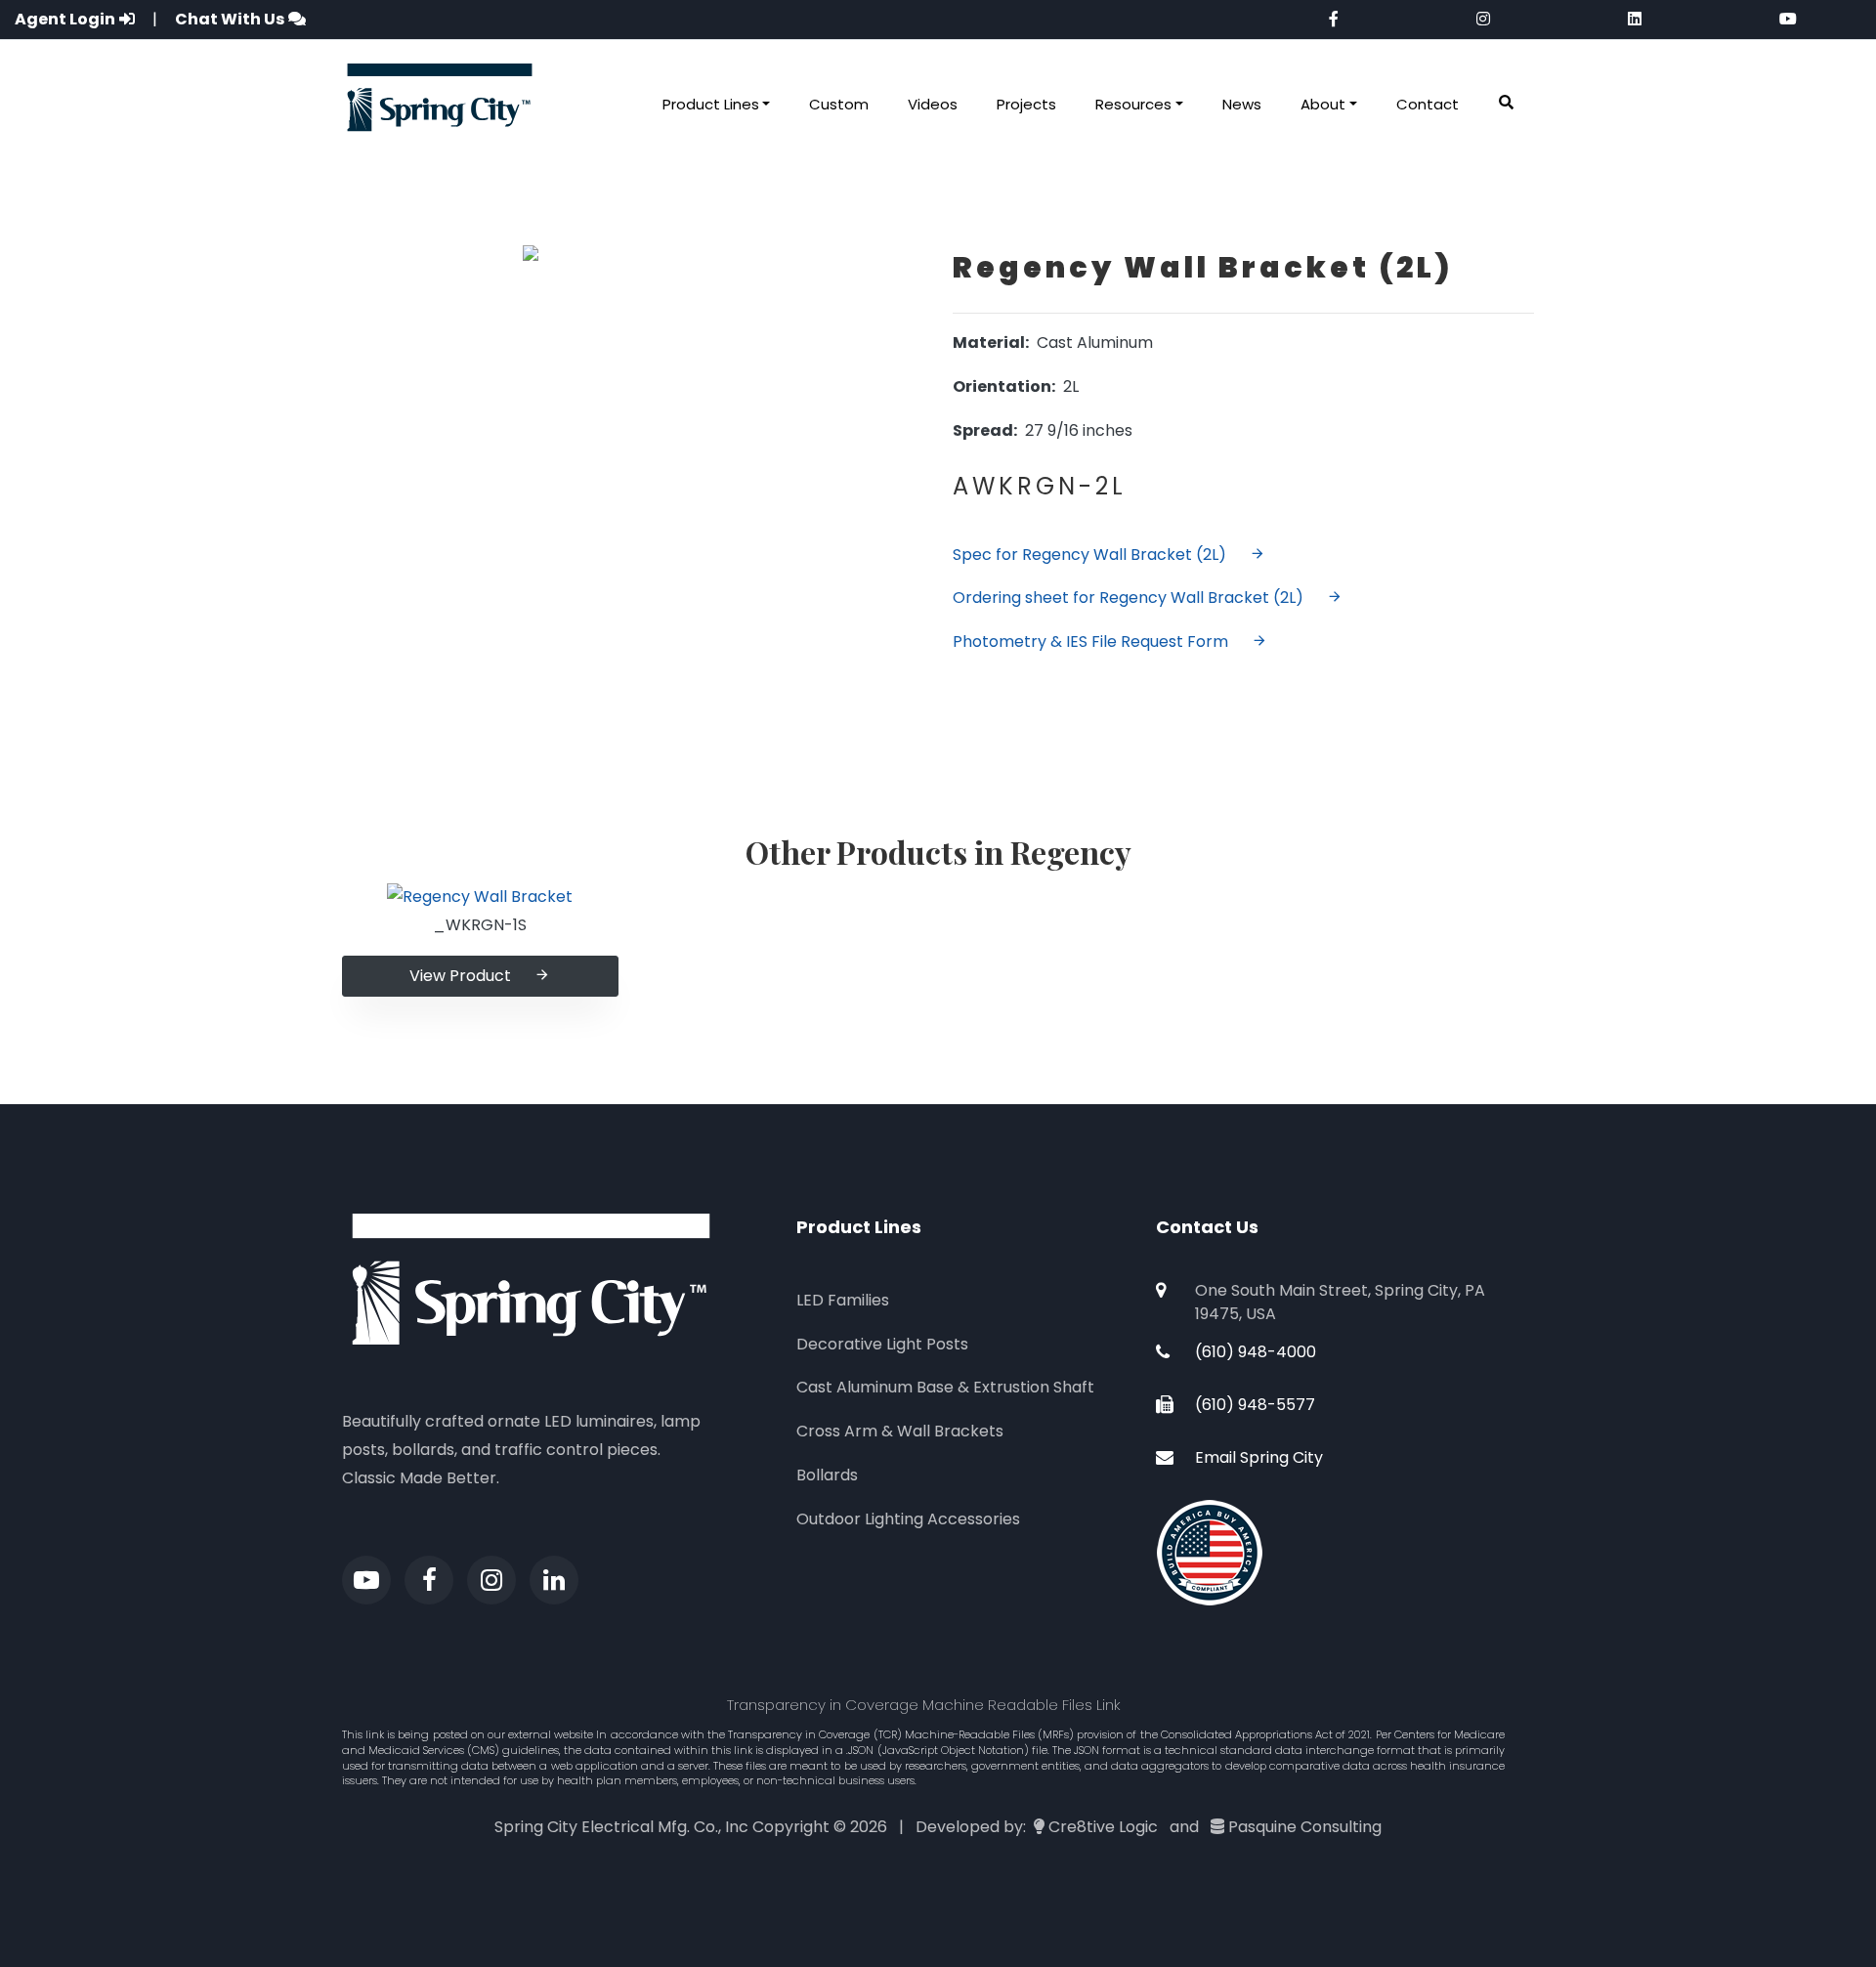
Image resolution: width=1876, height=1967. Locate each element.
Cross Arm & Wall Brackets (900, 1431)
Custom (839, 104)
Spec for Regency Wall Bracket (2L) (1089, 555)
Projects (1026, 104)
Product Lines (711, 104)
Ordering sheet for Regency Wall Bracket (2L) (1128, 598)
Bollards (827, 1475)
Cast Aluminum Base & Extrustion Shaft (945, 1387)
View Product (460, 976)
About (1323, 104)
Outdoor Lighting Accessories (908, 1519)
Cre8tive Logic (1103, 1827)
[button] (1506, 103)
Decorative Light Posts (882, 1344)
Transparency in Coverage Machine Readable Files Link (924, 1705)
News (1242, 104)
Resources (1133, 104)
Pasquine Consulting (1305, 1827)
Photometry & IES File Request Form (1090, 641)
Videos (933, 104)
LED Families (843, 1300)
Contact (1428, 104)
